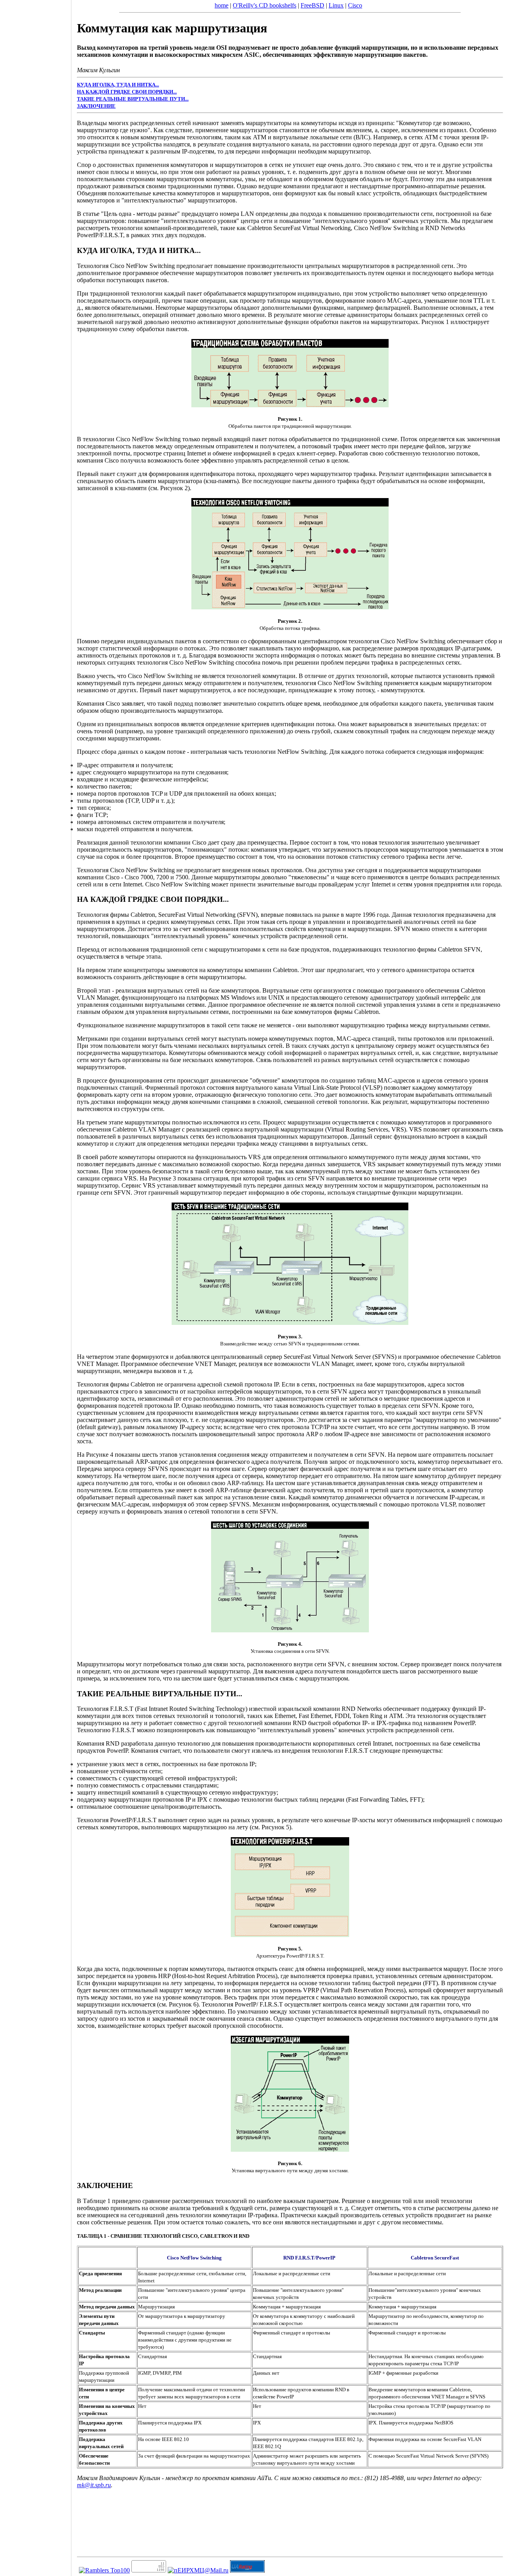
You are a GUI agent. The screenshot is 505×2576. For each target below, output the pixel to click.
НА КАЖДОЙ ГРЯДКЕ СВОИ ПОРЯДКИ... (127, 92)
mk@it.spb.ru (94, 2485)
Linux (336, 5)
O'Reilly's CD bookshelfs (265, 5)
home (222, 5)
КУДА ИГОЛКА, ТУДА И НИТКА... (118, 85)
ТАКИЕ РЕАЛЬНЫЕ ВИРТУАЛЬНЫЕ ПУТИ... (133, 99)
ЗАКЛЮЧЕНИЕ (96, 106)
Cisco (355, 5)
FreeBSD (312, 5)
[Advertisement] (36, 1285)
